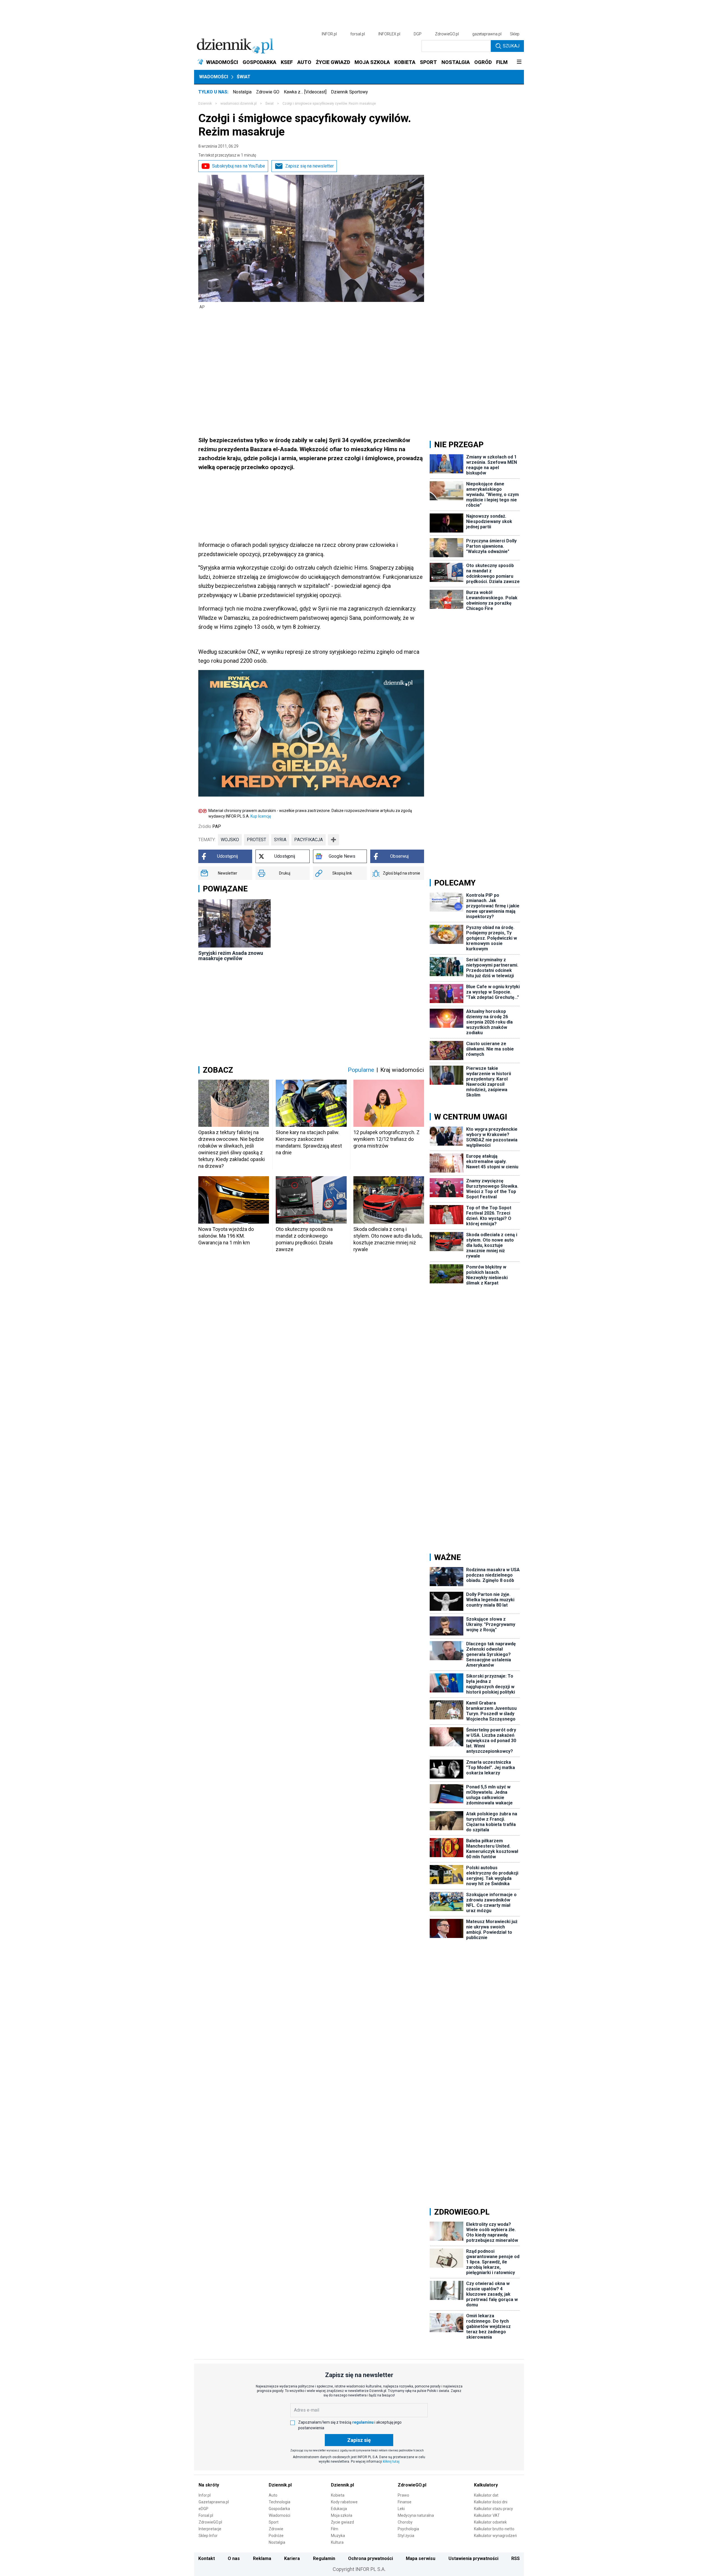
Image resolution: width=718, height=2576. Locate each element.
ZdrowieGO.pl (447, 34)
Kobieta (338, 2495)
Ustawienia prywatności (473, 2558)
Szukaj (511, 46)
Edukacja (339, 2509)
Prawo (403, 2495)
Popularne (361, 1070)
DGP (418, 34)
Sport (274, 2522)
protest (256, 840)
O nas (234, 2558)
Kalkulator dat (486, 2495)
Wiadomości (214, 77)
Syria (280, 840)
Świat (244, 77)
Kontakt (207, 2558)
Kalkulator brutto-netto (494, 2529)
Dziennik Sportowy (349, 92)
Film (335, 2529)
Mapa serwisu (421, 2558)
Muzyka (338, 2536)
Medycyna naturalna (416, 2515)
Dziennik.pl (280, 2485)
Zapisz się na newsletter (309, 166)
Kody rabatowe (344, 2502)
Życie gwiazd (342, 2522)
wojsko (230, 840)
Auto (273, 2495)
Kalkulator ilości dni (491, 2502)
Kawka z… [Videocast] (305, 92)
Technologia (279, 2502)
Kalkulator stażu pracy (493, 2509)
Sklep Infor (208, 2536)
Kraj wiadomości (402, 1070)
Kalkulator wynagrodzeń (495, 2536)
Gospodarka (279, 2509)
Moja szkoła (342, 2515)
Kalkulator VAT (487, 2515)
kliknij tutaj (391, 2462)
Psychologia (408, 2529)
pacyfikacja (309, 840)
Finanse (405, 2502)
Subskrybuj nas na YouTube (239, 166)
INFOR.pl (329, 34)
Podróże (276, 2536)
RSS (516, 2558)
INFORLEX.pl (389, 34)
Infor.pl (205, 2495)
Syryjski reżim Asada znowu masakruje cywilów (231, 956)
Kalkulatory (486, 2485)
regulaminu (363, 2422)
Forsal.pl (206, 2515)
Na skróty (209, 2485)
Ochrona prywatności (370, 2558)
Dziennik (205, 104)
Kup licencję (261, 816)
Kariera (292, 2558)
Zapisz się (359, 2440)
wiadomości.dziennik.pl (239, 104)
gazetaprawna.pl (487, 34)
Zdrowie (276, 2529)
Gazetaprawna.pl (214, 2502)
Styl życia (406, 2536)
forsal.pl (358, 34)
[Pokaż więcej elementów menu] (519, 62)
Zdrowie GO (268, 92)
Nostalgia (242, 92)
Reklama (262, 2558)
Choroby (405, 2522)
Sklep (515, 34)
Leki (401, 2509)
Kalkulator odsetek (490, 2522)
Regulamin (324, 2558)
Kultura (337, 2542)
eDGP (203, 2509)
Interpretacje (210, 2529)
